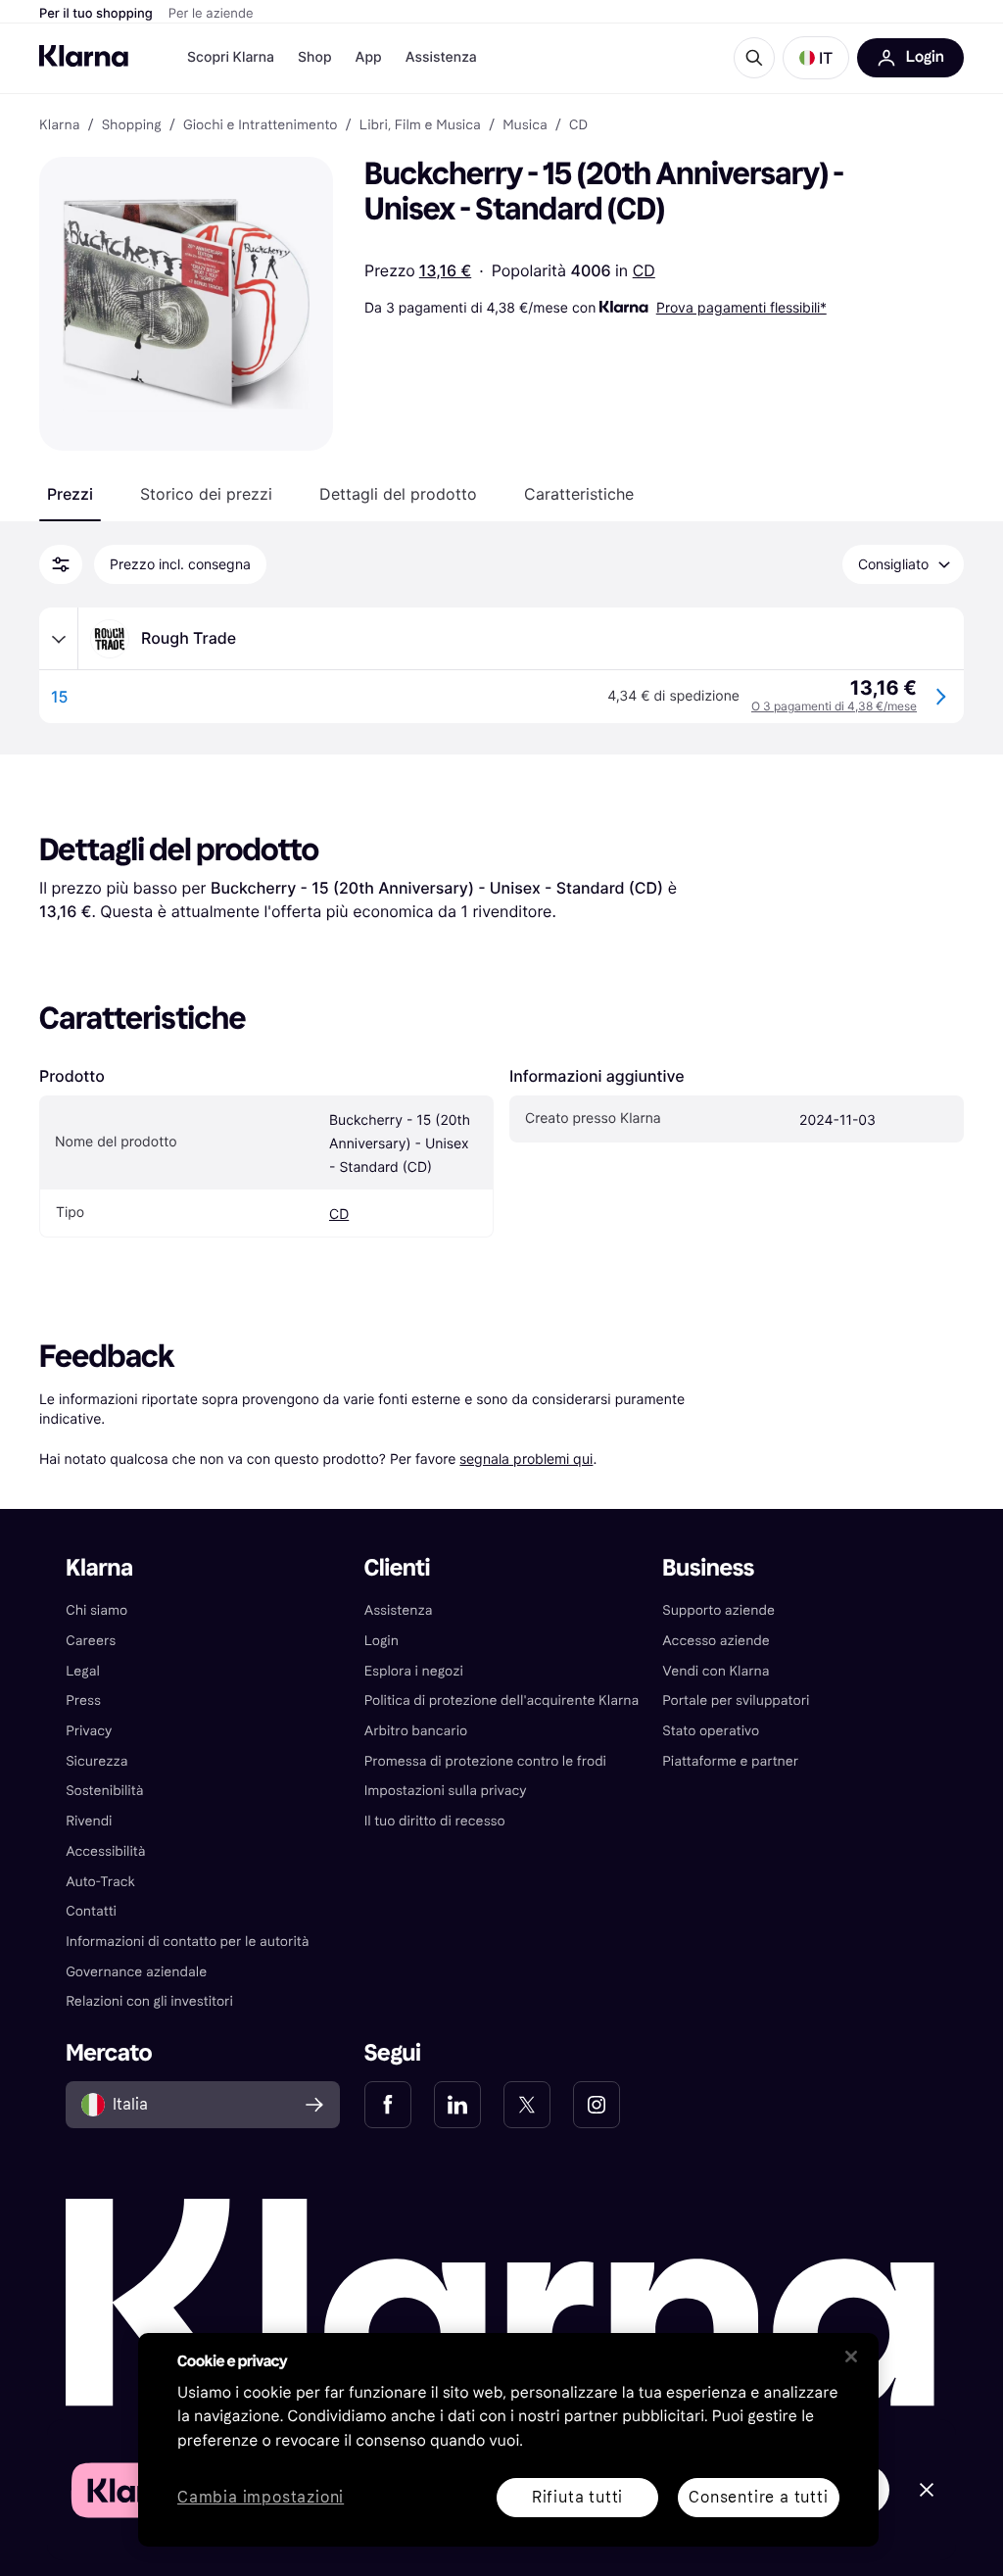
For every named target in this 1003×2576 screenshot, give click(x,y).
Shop (315, 57)
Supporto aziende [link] (718, 1610)
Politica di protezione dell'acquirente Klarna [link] (502, 1701)
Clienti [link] (397, 1568)
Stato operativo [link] (711, 1731)
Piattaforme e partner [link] (730, 1761)
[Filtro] (61, 564)
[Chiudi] (851, 2357)
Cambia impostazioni (261, 2498)
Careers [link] (91, 1641)
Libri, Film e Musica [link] (420, 125)
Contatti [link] (91, 1911)
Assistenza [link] (399, 1610)
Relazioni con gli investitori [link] (149, 2001)
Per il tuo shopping (96, 14)
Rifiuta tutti (577, 2497)
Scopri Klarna (231, 57)
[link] (388, 2105)
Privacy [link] (89, 1731)
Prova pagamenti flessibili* (741, 307)
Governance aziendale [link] (136, 1972)
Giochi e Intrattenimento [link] (261, 125)
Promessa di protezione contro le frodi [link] (485, 1761)
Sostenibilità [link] (104, 1791)
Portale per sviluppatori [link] (736, 1701)
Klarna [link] (59, 125)
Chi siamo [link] (96, 1610)
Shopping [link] (132, 125)
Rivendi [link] (89, 1821)
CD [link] (578, 125)
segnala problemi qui (526, 1458)
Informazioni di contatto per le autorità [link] (187, 1942)
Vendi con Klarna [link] (716, 1671)
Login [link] (382, 1641)
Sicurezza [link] (96, 1761)
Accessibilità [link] (105, 1851)
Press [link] (83, 1701)
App (369, 57)
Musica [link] (525, 125)
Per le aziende (211, 14)
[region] (508, 2440)
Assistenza (441, 57)
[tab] (70, 494)
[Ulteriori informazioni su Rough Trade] (59, 639)
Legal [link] (83, 1671)
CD (644, 270)
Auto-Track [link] (100, 1882)
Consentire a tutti (758, 2497)
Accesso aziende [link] (716, 1641)
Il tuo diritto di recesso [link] (435, 1821)
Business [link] (708, 1568)
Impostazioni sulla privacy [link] (446, 1791)
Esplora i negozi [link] (414, 1671)
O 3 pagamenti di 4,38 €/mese (834, 706)
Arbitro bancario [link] (416, 1731)
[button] (816, 58)
